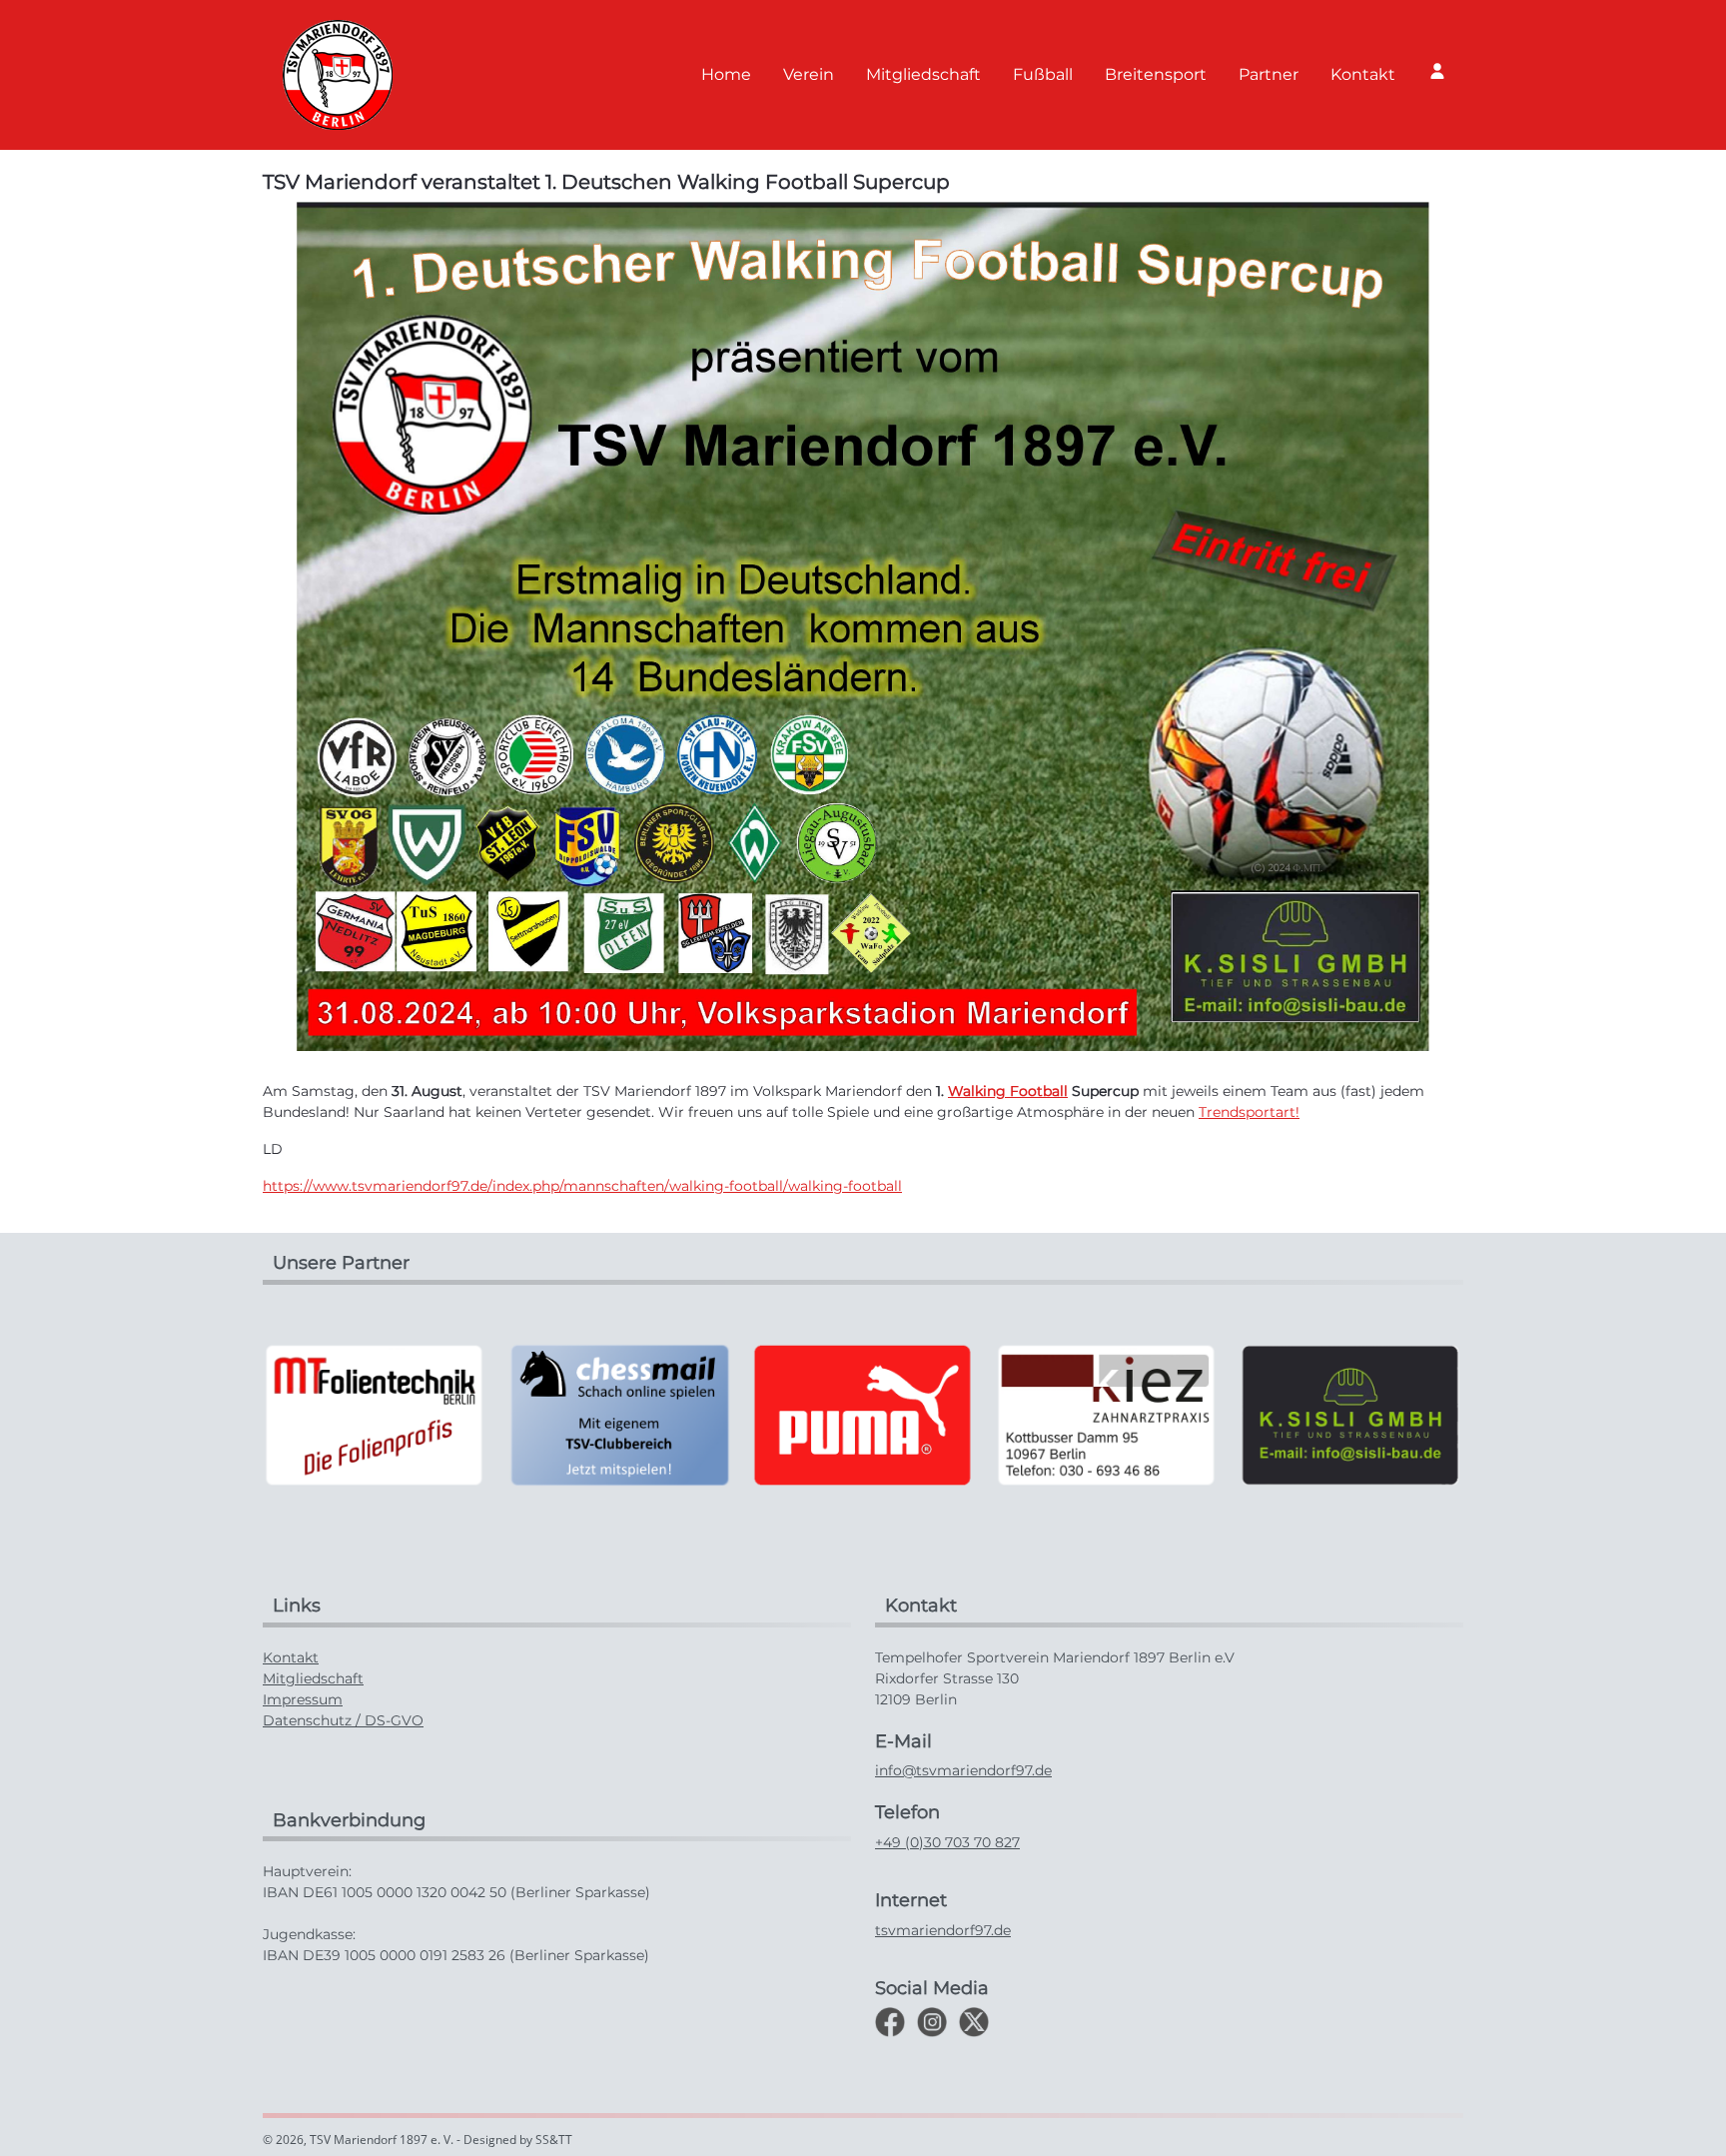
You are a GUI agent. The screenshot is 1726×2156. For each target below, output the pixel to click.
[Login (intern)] (1437, 71)
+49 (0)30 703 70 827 (947, 1842)
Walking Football (1008, 1091)
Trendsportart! (1249, 1112)
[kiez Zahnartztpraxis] (866, 1414)
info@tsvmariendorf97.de (963, 1770)
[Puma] (622, 1414)
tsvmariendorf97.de (943, 1930)
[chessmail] (378, 1414)
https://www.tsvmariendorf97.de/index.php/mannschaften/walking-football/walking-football (582, 1186)
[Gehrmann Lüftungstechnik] (1354, 1414)
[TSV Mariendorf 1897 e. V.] (338, 75)
